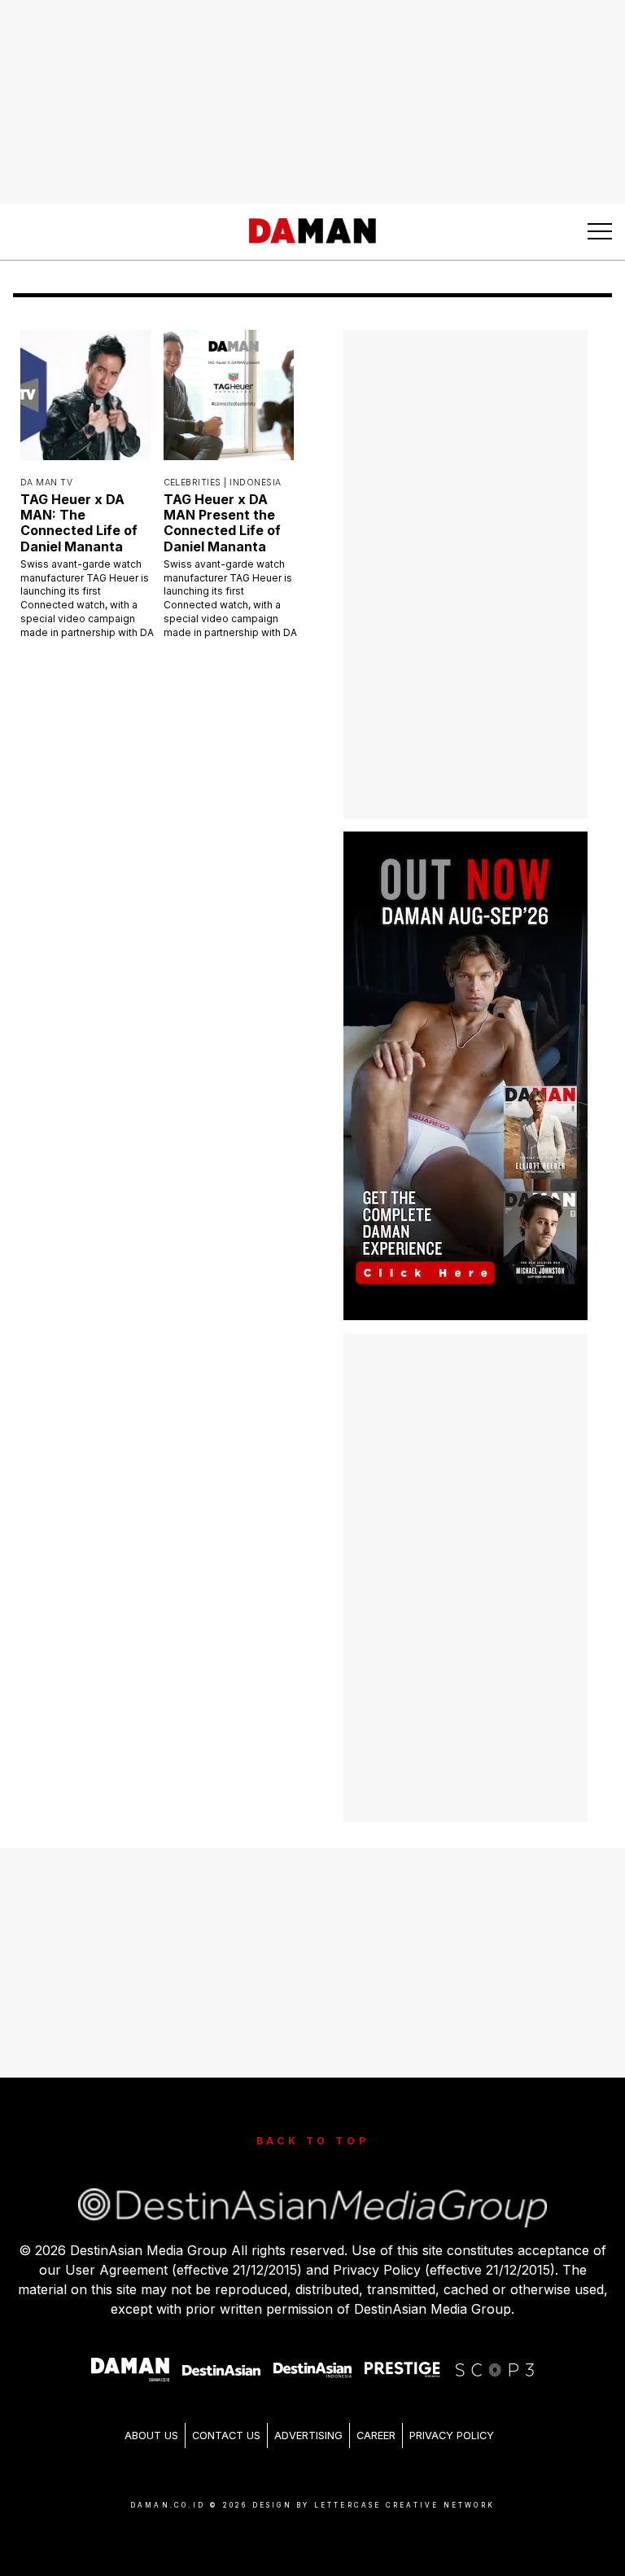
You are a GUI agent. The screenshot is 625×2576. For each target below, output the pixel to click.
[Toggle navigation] (600, 231)
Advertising (308, 2436)
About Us (151, 2436)
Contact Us (226, 2436)
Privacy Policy (452, 2436)
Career (376, 2436)
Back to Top (313, 2141)
